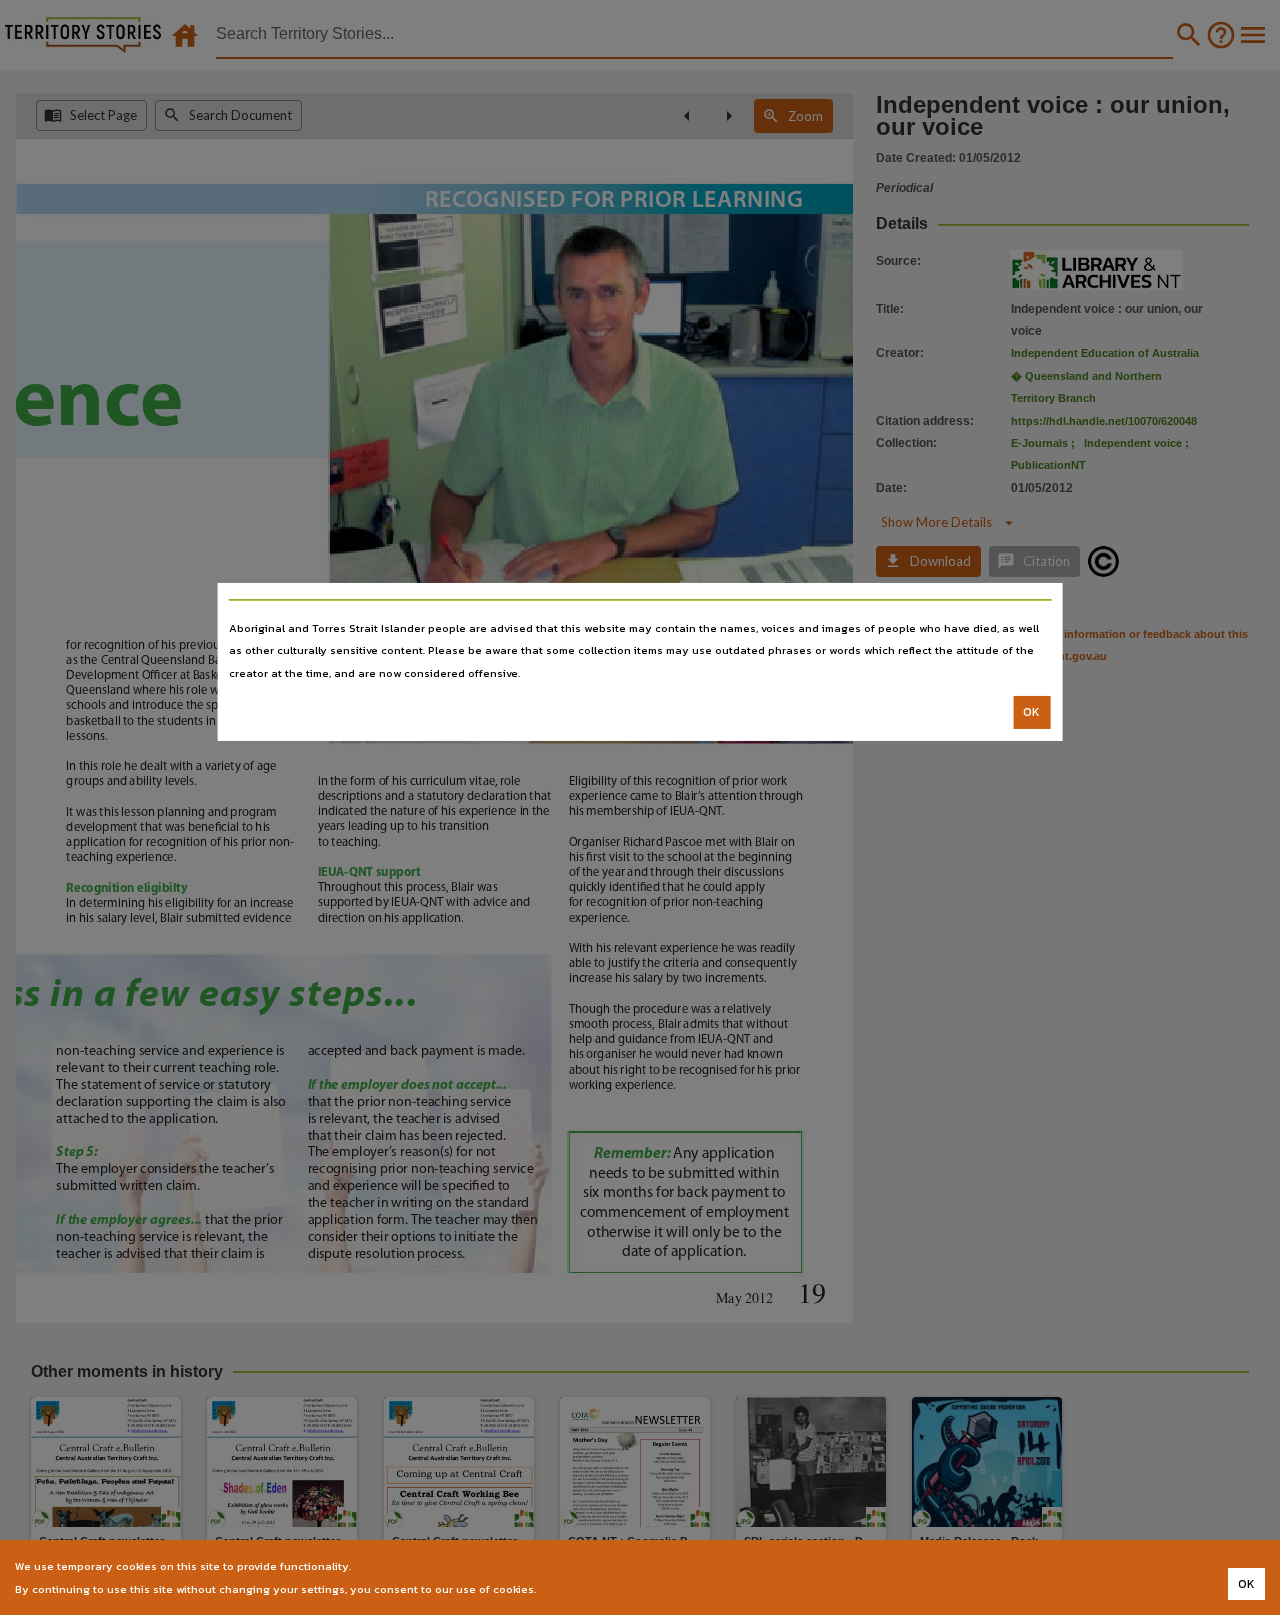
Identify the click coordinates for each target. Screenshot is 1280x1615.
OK (1031, 712)
